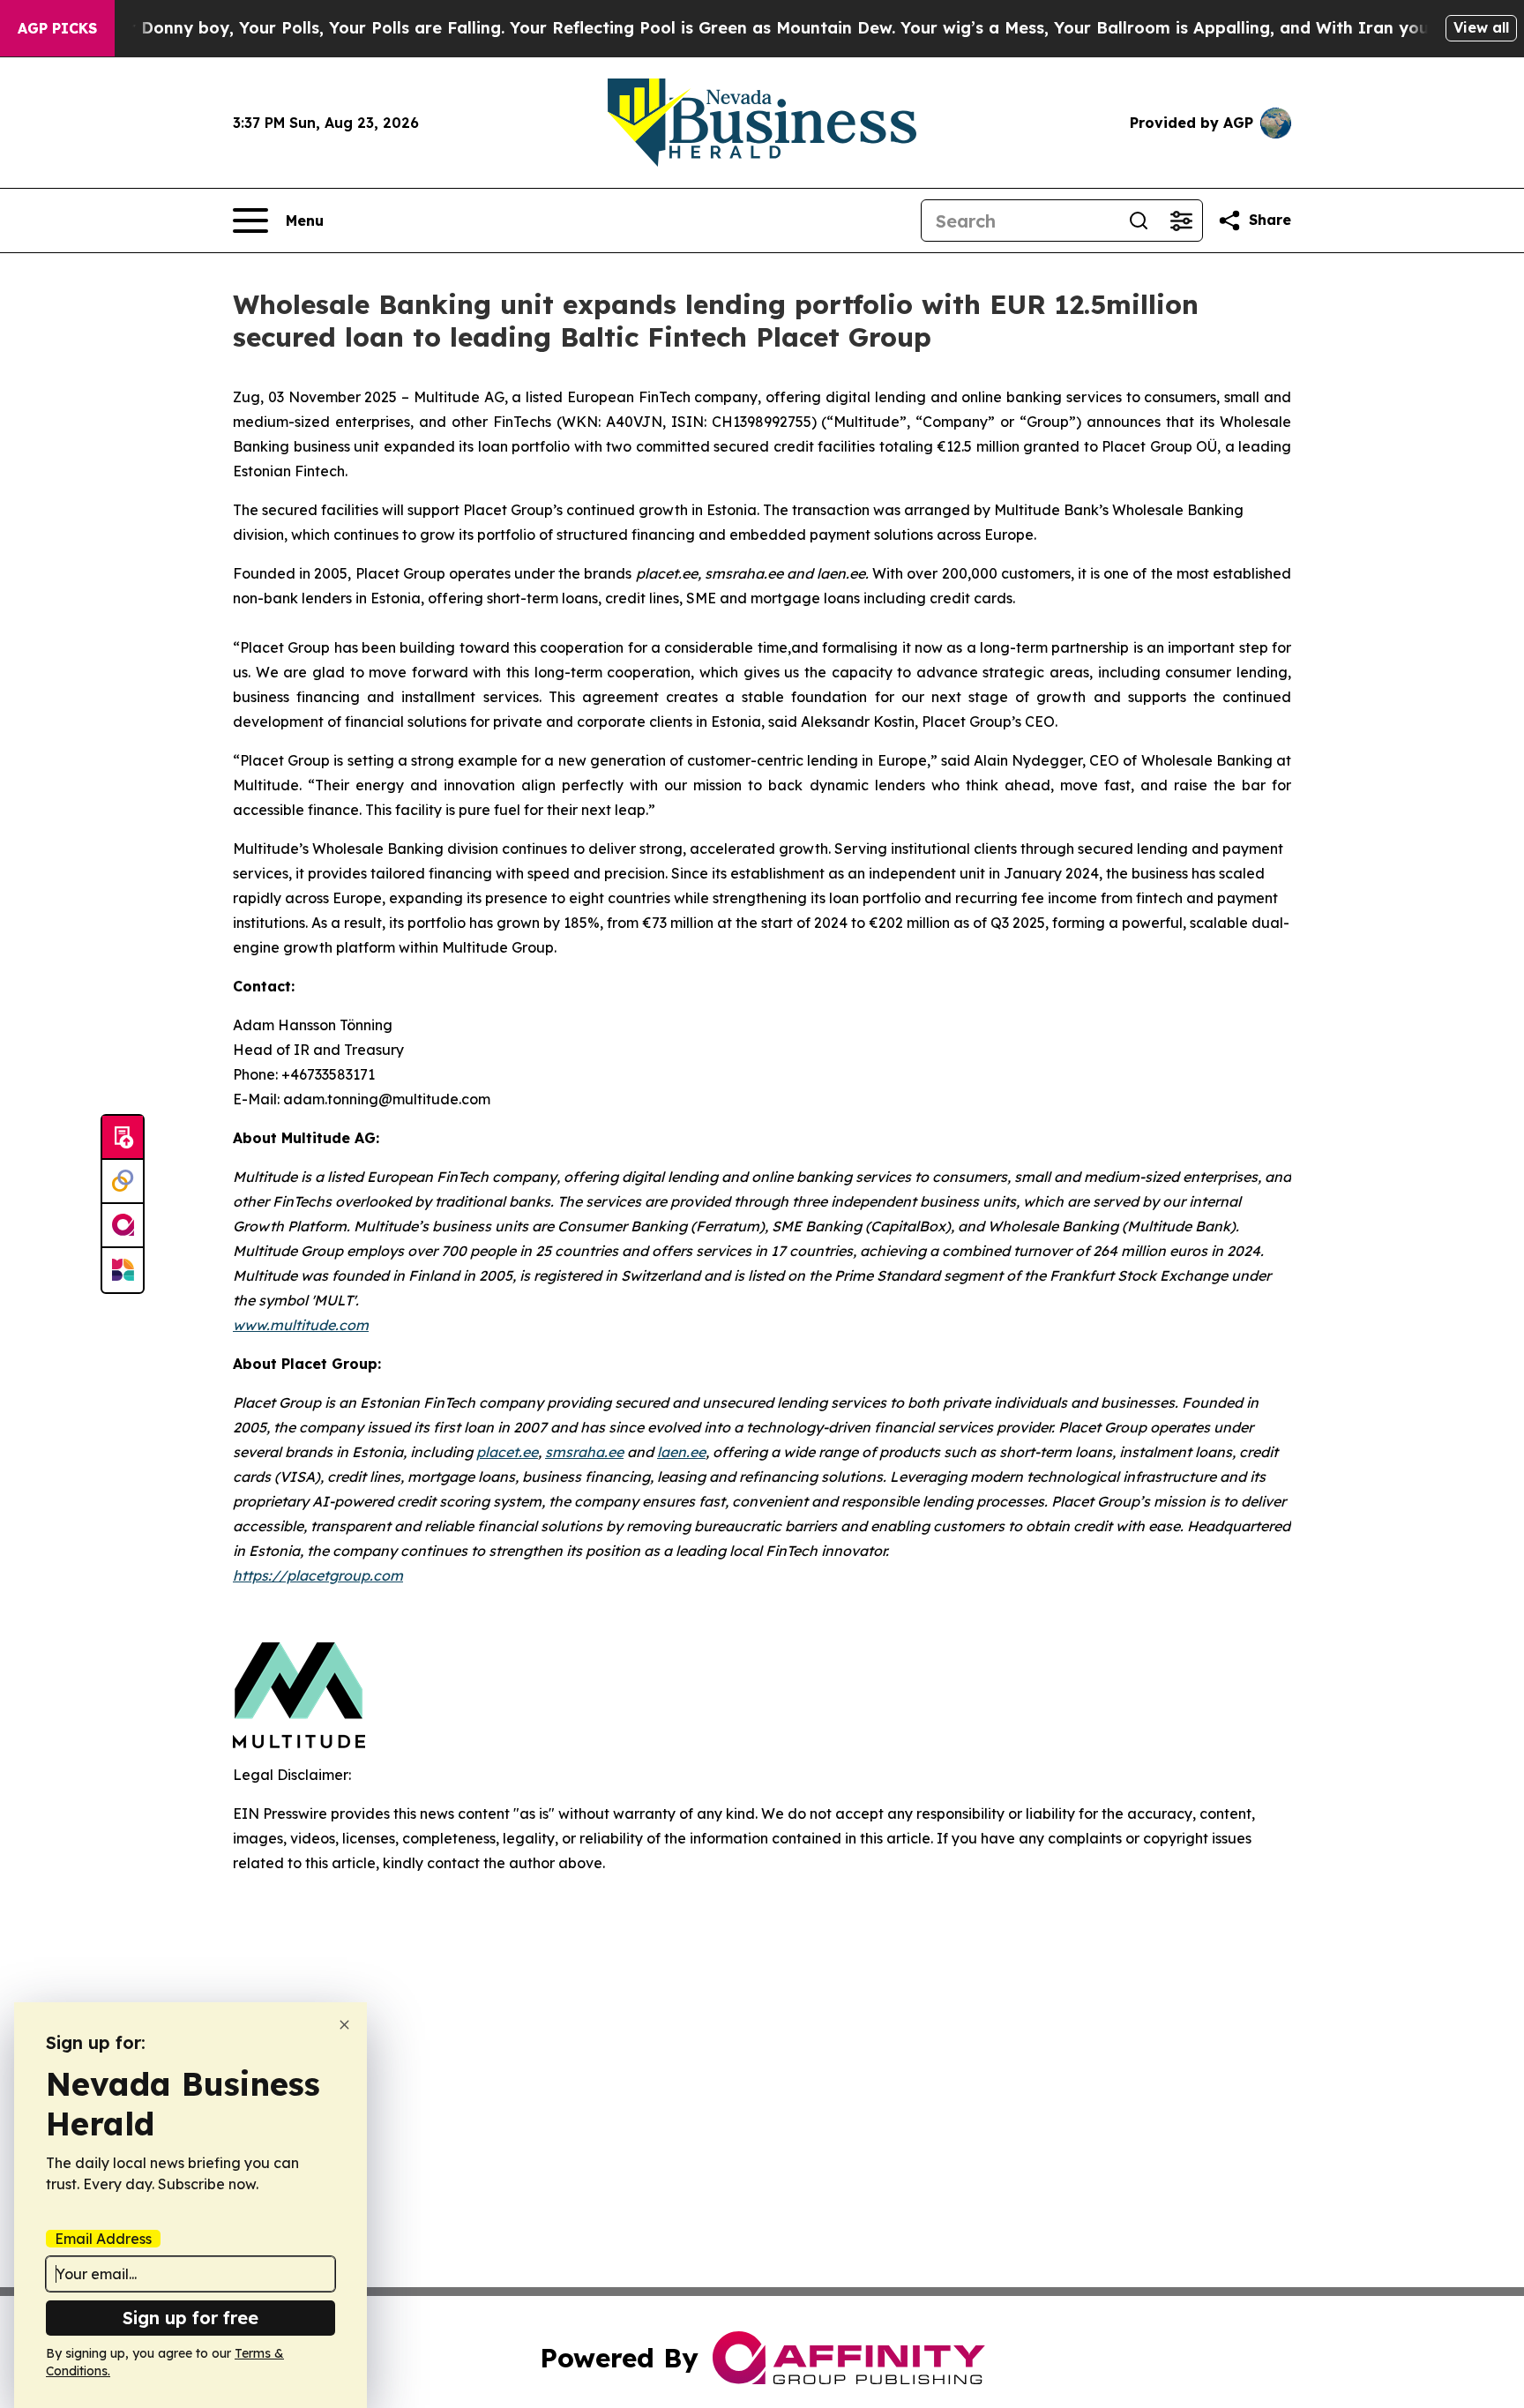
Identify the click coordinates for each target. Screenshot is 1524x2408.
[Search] (1139, 221)
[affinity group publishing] (123, 1226)
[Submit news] (123, 1138)
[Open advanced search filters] (1181, 221)
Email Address (103, 2239)
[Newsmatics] (123, 1270)
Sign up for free (190, 2318)
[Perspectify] (123, 1182)
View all (1481, 27)
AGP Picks (57, 28)
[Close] (344, 2025)
